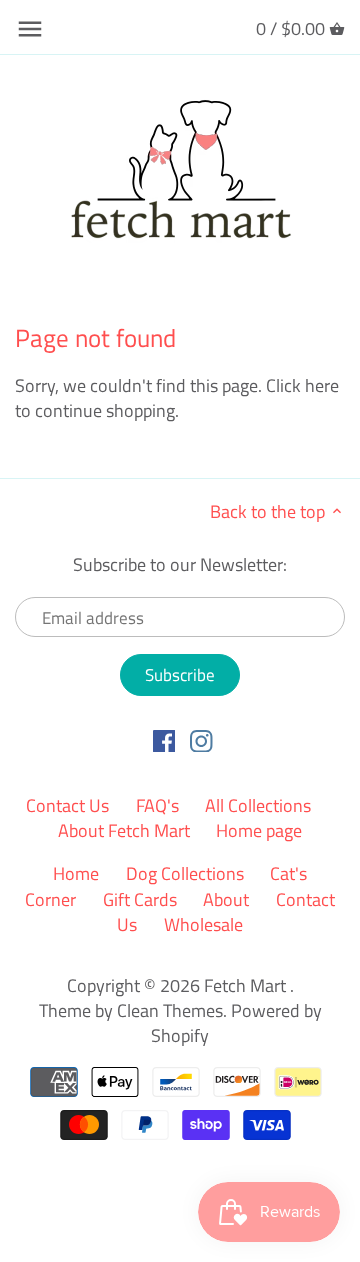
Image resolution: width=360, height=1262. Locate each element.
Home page (259, 830)
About (226, 899)
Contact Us (67, 805)
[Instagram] (201, 740)
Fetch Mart (247, 985)
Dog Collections (185, 873)
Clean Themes (170, 1010)
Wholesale (203, 924)
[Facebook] (164, 740)
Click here (302, 385)
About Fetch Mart (124, 830)
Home (76, 873)
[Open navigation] (30, 29)
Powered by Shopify (236, 1023)
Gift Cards (140, 899)
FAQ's (157, 805)
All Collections (258, 805)
